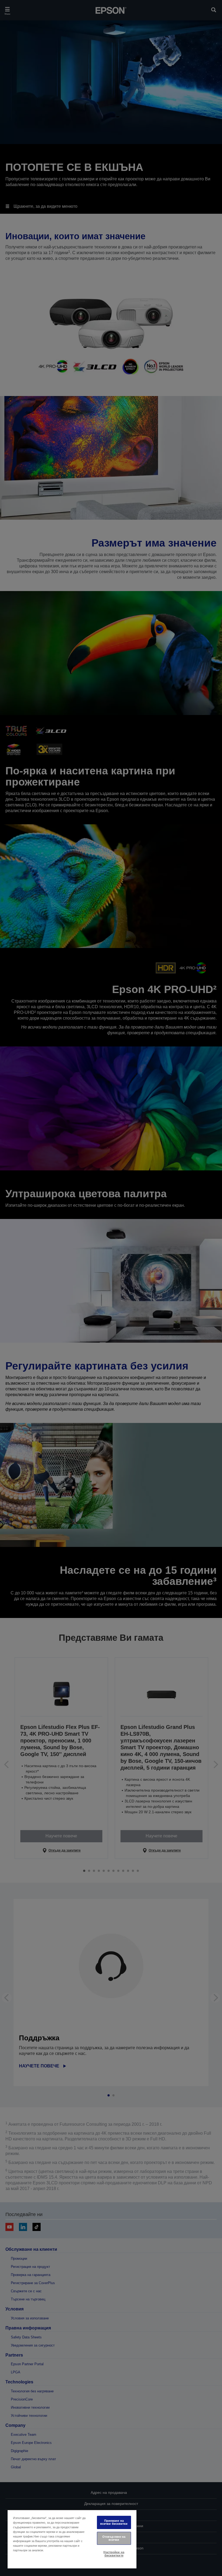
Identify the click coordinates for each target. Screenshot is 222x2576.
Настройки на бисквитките (114, 2554)
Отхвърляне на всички (114, 2538)
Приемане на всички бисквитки (114, 2522)
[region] (72, 2539)
